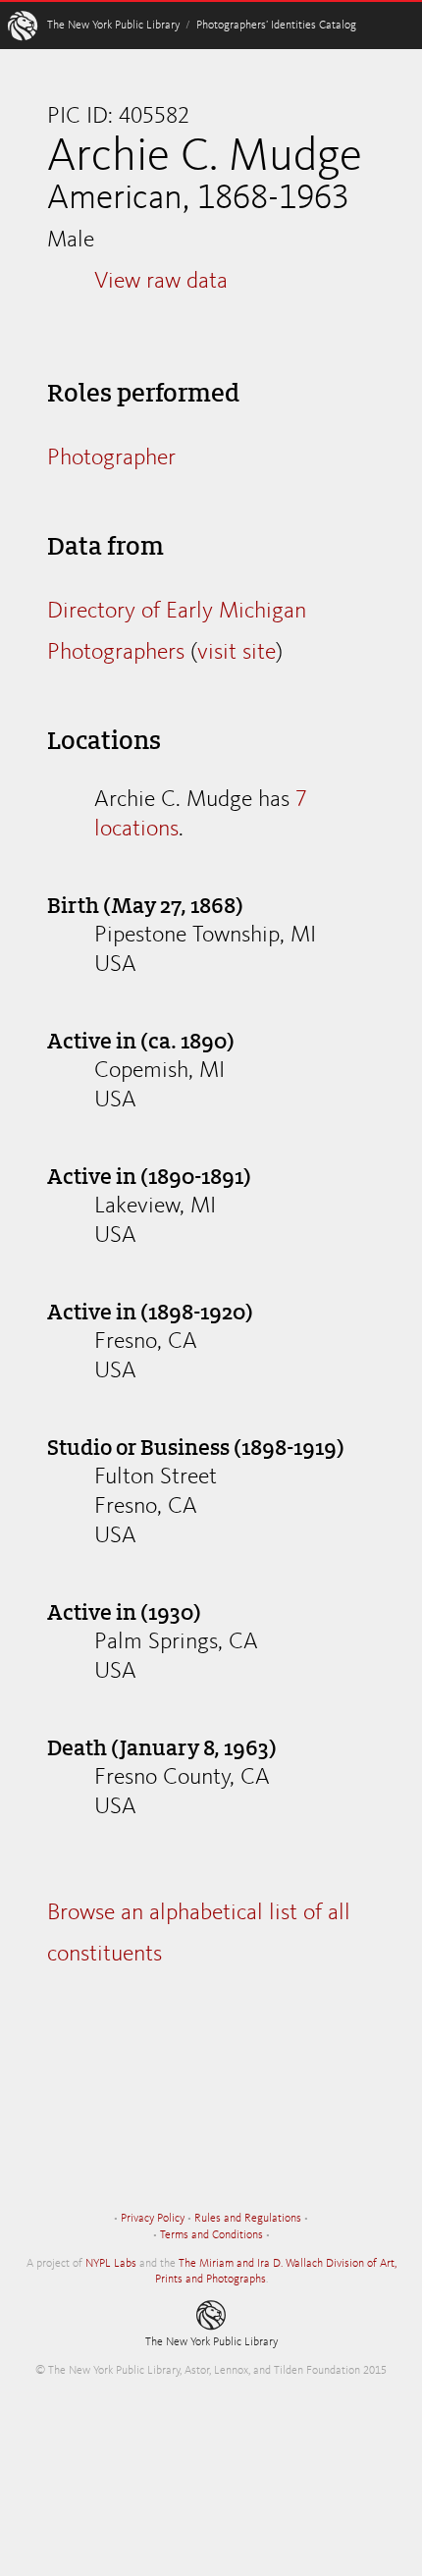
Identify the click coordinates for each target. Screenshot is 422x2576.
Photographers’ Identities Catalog (276, 26)
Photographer (111, 458)
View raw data (161, 282)
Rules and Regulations (248, 2219)
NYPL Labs (111, 2264)
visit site (237, 653)
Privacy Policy (153, 2219)
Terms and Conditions (211, 2235)
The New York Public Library (113, 26)
